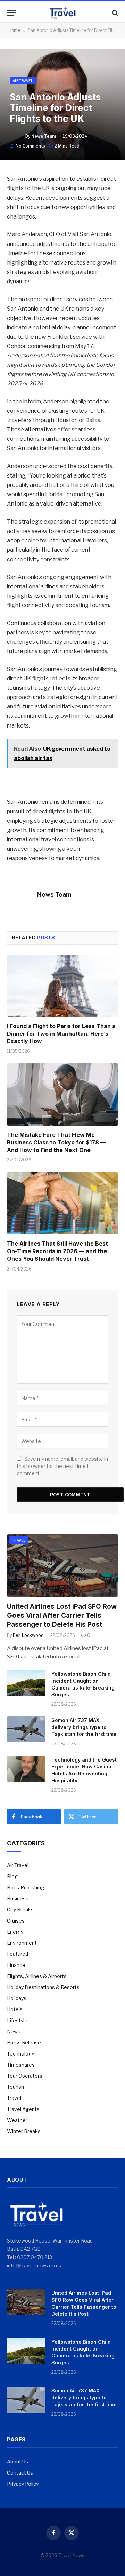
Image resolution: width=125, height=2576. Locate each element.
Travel (19, 1540)
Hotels (15, 2009)
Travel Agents (23, 2109)
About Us (18, 2462)
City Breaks (20, 1910)
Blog (12, 1876)
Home (14, 30)
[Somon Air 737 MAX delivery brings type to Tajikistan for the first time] (26, 1729)
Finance (16, 1965)
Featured (18, 1954)
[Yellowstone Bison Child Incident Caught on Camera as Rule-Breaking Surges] (26, 1683)
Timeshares (21, 2065)
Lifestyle (17, 2020)
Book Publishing (26, 1887)
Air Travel (23, 81)
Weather (17, 2120)
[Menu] (11, 13)
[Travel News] (62, 13)
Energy (15, 1932)
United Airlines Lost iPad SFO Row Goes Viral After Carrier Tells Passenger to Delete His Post (62, 1616)
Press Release (24, 2043)
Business (18, 1898)
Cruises (16, 1921)
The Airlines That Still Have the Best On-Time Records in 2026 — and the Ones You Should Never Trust (57, 1251)
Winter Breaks (24, 2131)
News (14, 2031)
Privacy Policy (23, 2484)
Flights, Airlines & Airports (37, 1976)
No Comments (30, 146)
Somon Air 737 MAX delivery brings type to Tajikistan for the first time (84, 1727)
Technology (20, 2054)
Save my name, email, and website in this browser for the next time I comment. (62, 1466)
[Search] (114, 13)
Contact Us (20, 2473)
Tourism (16, 2087)
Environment (22, 1943)
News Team (44, 136)
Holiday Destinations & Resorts (43, 1987)
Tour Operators (25, 2076)
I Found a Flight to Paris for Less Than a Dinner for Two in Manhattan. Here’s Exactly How (61, 1034)
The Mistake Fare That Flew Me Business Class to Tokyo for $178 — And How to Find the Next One (56, 1142)
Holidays (17, 1998)
